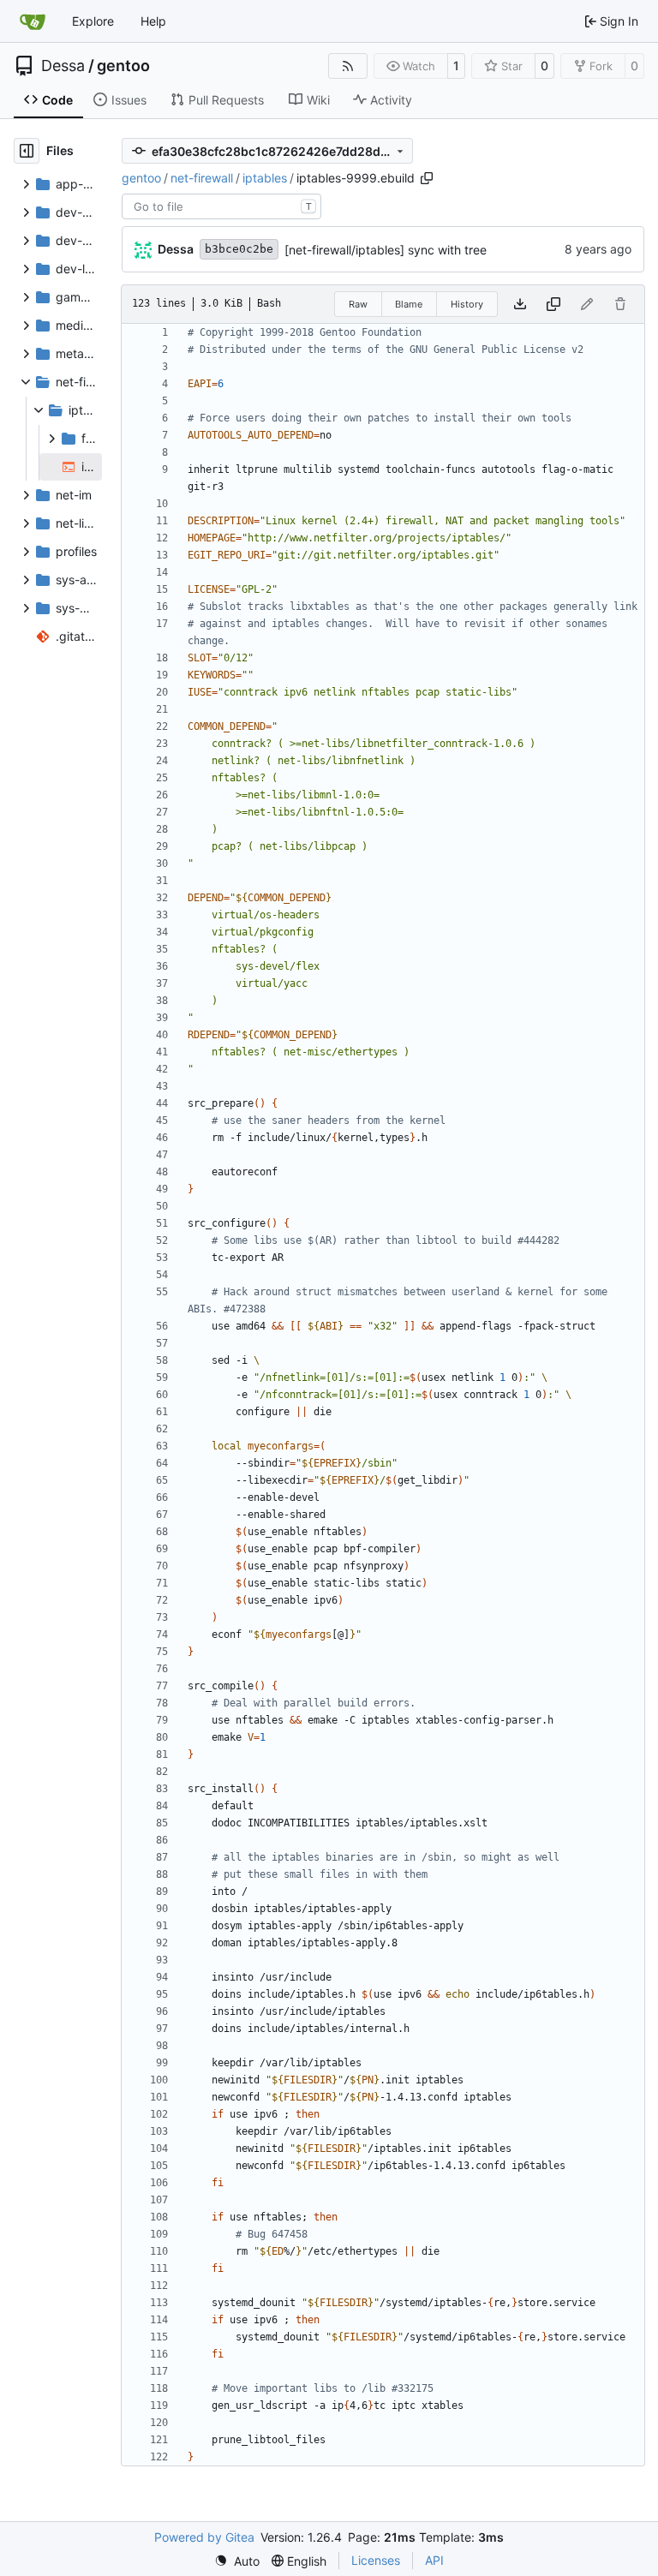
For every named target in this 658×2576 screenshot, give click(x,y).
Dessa (63, 66)
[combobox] (221, 206)
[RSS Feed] (348, 66)
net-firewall (202, 178)
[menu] (237, 2561)
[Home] (33, 21)
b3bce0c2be (239, 249)
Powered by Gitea (204, 2537)
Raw (358, 304)
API (434, 2560)
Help (153, 21)
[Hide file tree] (27, 151)
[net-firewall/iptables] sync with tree (386, 250)
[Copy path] (427, 178)
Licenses (376, 2560)
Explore (93, 21)
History (467, 304)
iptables (265, 178)
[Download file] (520, 304)
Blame (409, 304)
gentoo (123, 66)
